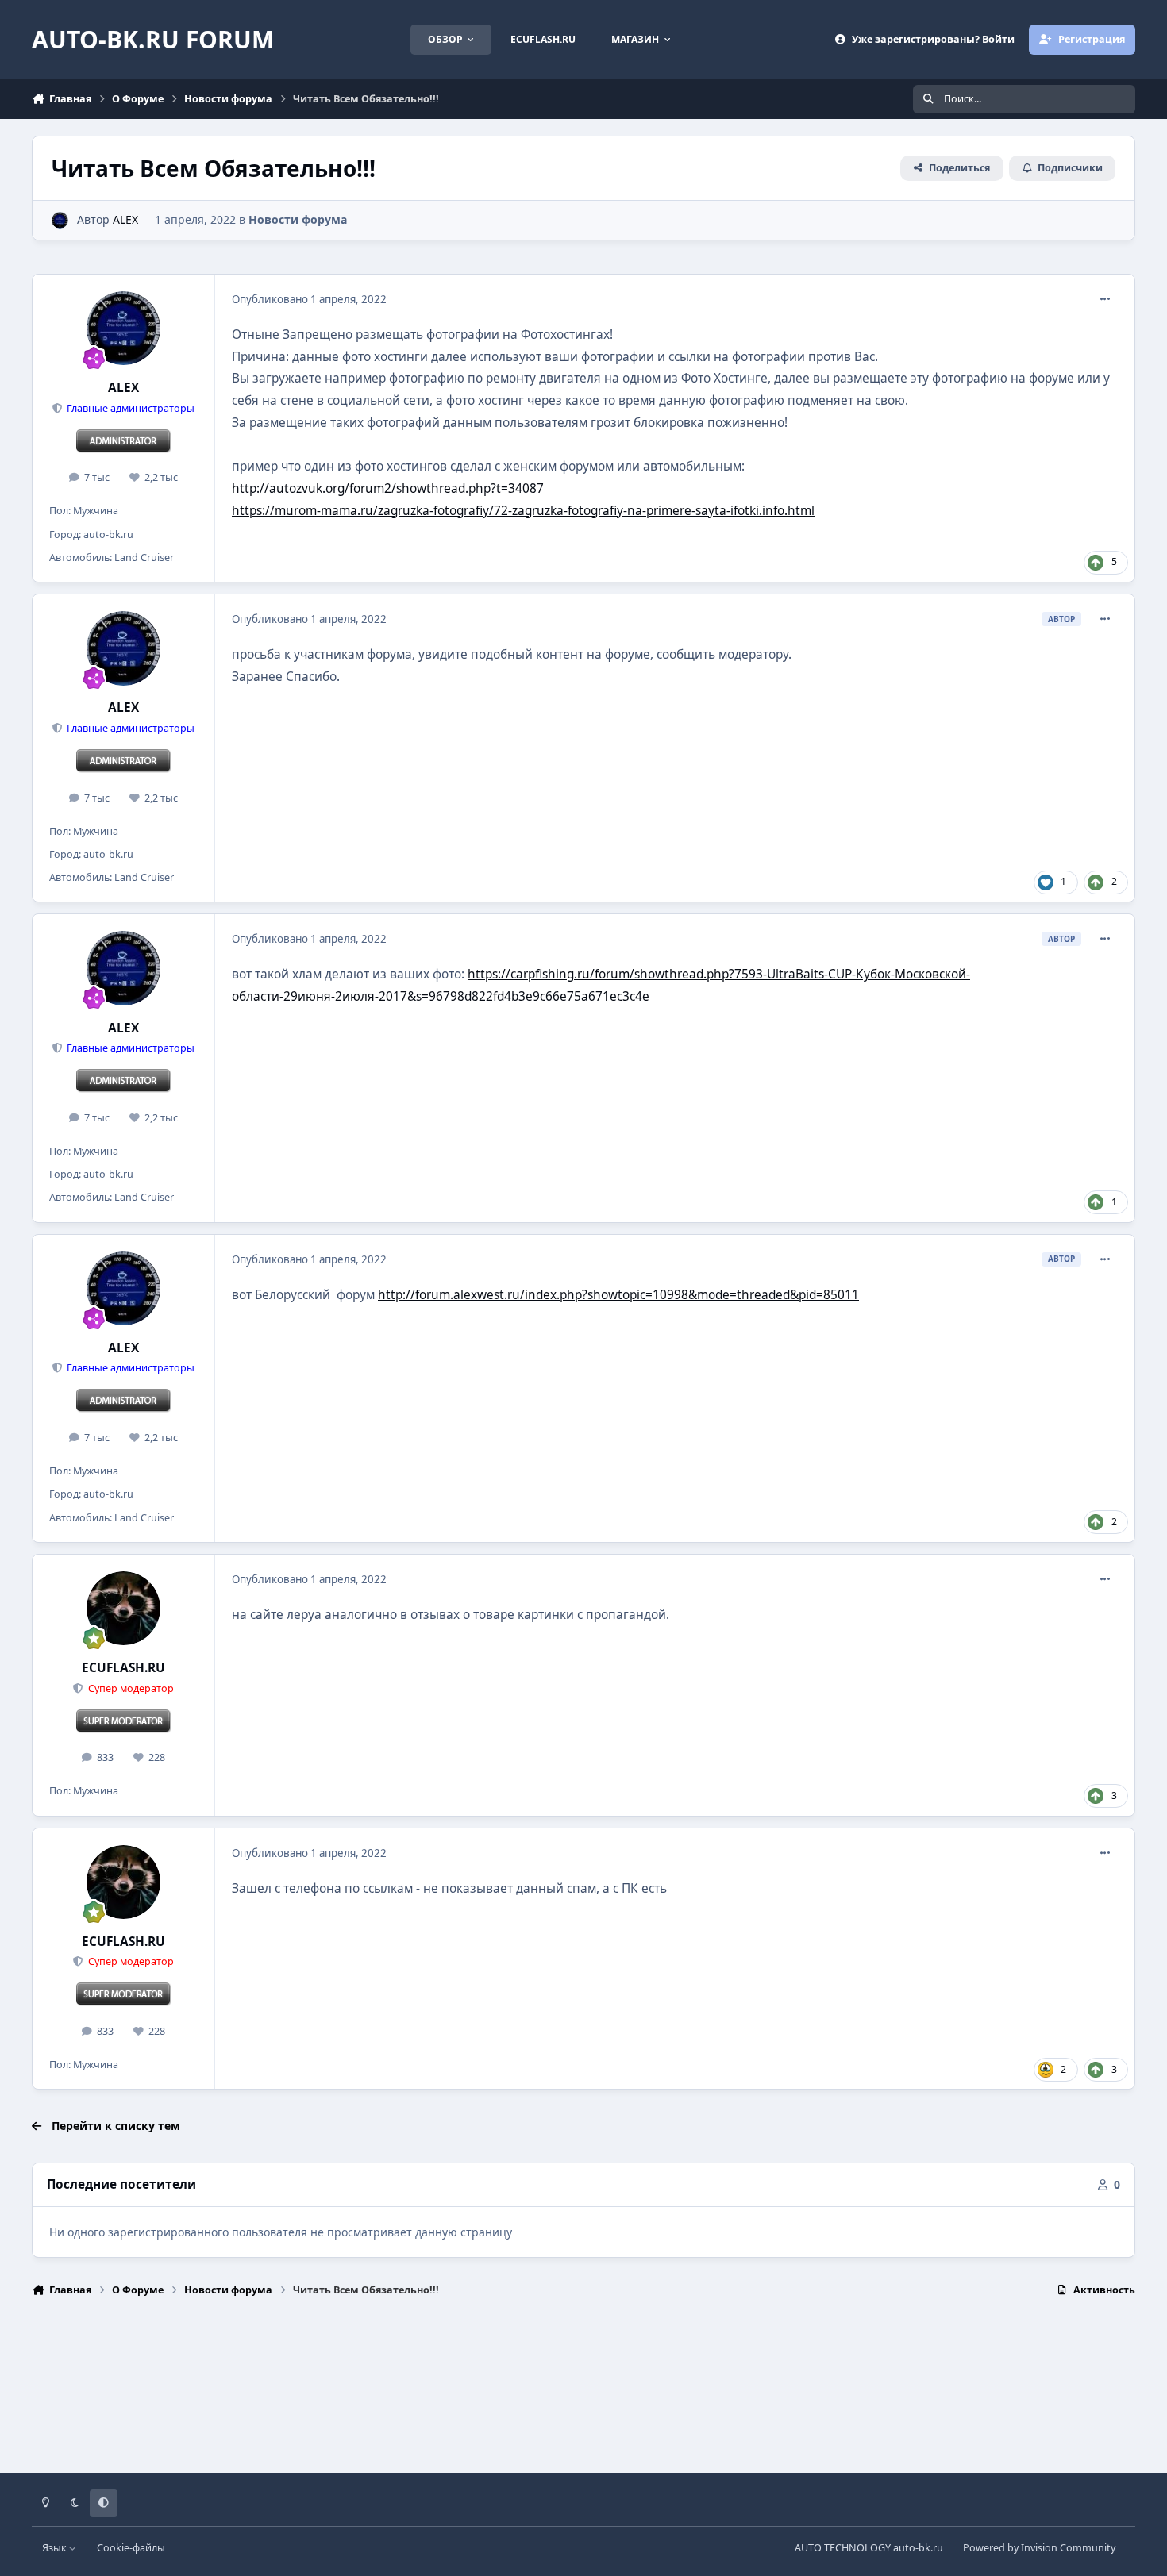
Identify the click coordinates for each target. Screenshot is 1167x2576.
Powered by (1039, 2548)
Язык (56, 2548)
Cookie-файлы (131, 2548)
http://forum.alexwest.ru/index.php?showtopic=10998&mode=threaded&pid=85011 (618, 1295)
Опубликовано (309, 299)
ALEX (125, 219)
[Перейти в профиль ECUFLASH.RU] (124, 1609)
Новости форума (298, 219)
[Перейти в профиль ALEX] (60, 220)
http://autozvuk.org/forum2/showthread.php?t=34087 (388, 488)
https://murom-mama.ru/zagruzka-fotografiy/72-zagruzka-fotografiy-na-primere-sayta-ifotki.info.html (523, 511)
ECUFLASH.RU (123, 1668)
